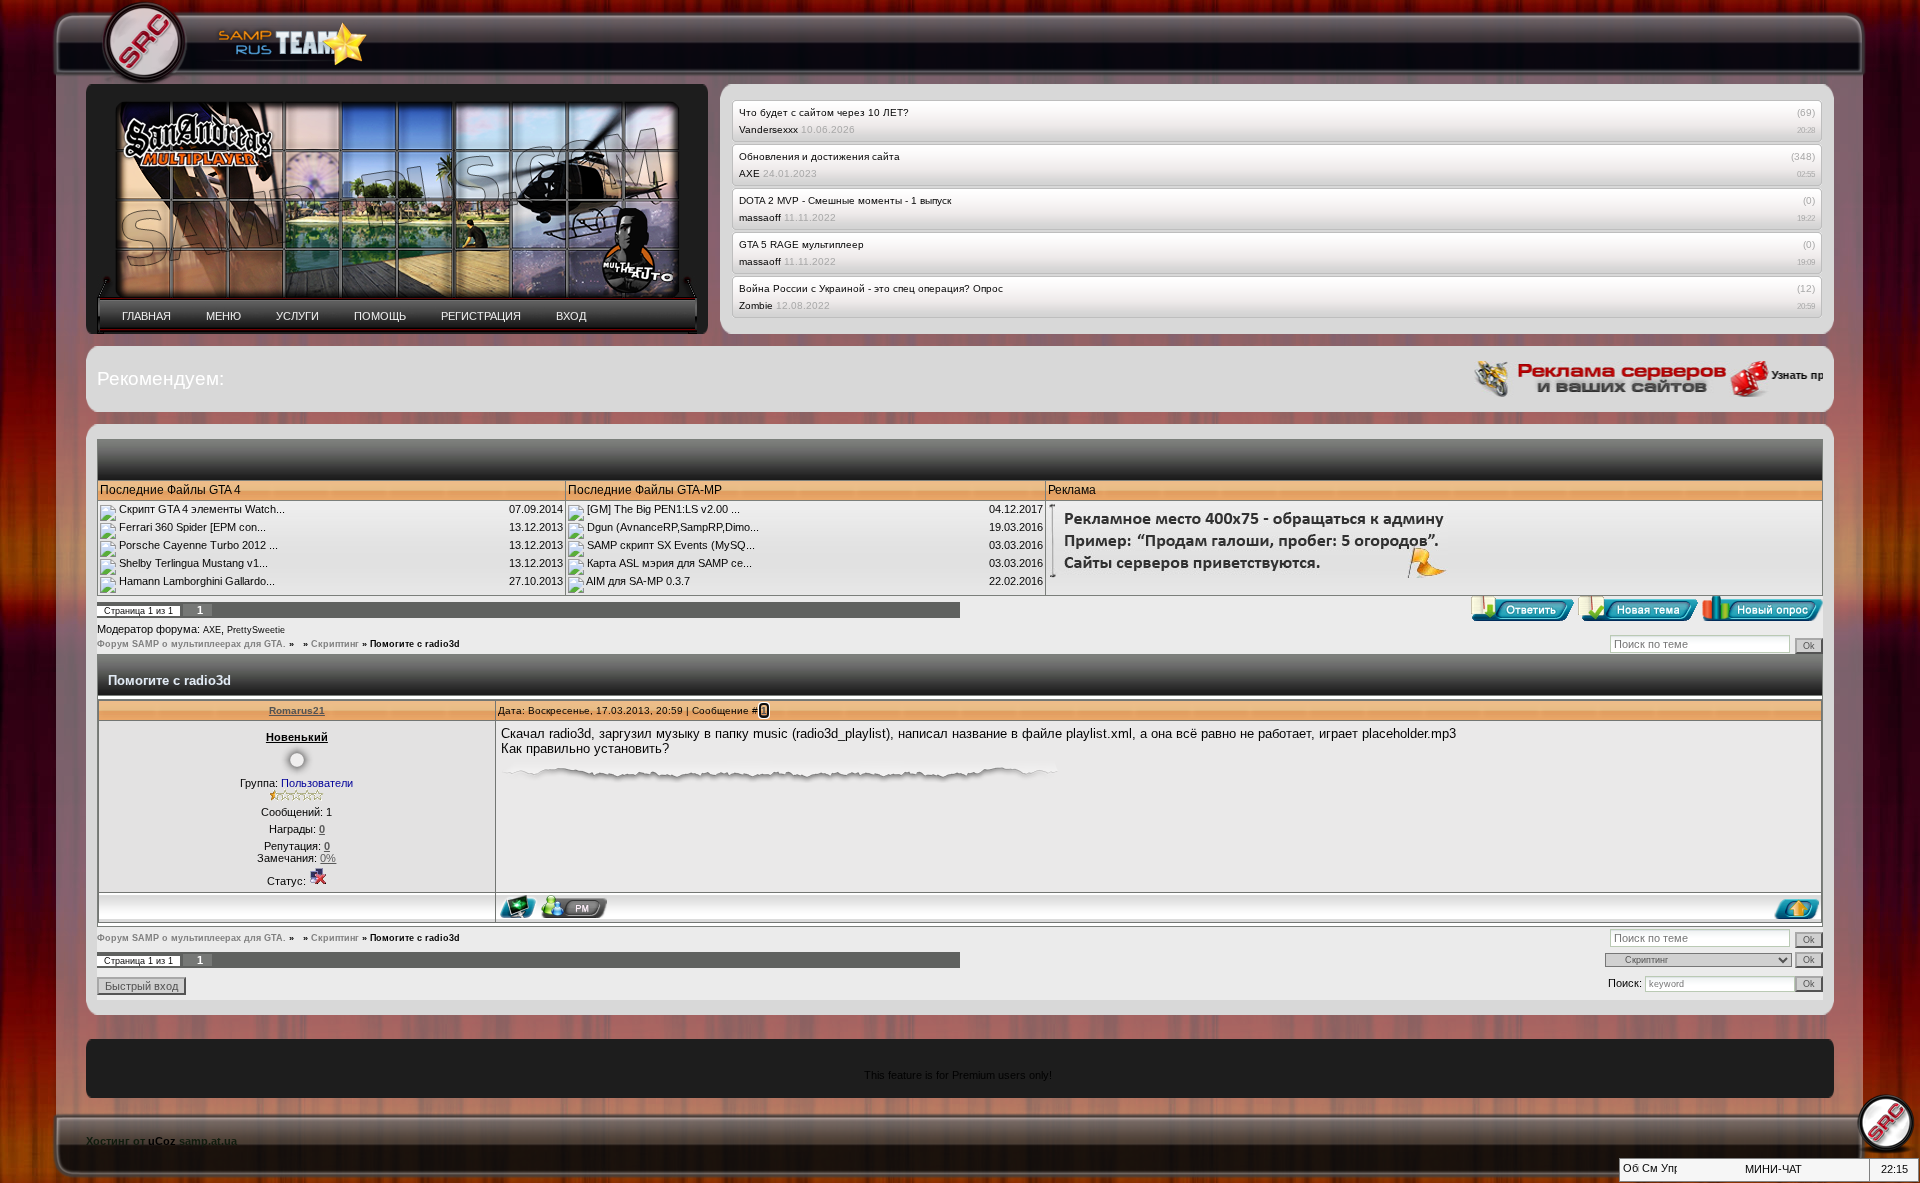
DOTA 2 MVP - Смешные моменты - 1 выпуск (845, 200)
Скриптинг (335, 644)
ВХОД (571, 316)
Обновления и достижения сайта (819, 156)
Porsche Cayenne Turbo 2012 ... (198, 545)
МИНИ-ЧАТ (1773, 1169)
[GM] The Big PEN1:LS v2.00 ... (663, 509)
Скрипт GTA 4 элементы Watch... (202, 509)
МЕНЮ (223, 316)
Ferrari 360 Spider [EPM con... (192, 527)
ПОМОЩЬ (380, 316)
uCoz (162, 1141)
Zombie (756, 305)
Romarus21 (297, 710)
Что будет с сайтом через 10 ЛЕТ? (824, 112)
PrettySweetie (256, 630)
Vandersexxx (768, 129)
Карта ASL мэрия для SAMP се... (669, 563)
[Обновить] (1629, 1174)
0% (328, 858)
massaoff (760, 217)
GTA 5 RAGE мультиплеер (801, 244)
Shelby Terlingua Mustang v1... (193, 563)
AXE (749, 173)
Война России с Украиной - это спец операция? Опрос (871, 288)
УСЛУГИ (297, 316)
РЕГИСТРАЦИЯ (481, 316)
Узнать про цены (1795, 375)
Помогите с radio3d (415, 644)
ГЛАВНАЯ (146, 316)
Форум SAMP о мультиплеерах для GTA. (191, 644)
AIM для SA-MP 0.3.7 (638, 581)
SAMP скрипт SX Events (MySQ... (671, 545)
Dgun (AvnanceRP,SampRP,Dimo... (673, 527)
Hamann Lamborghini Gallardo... (197, 581)
